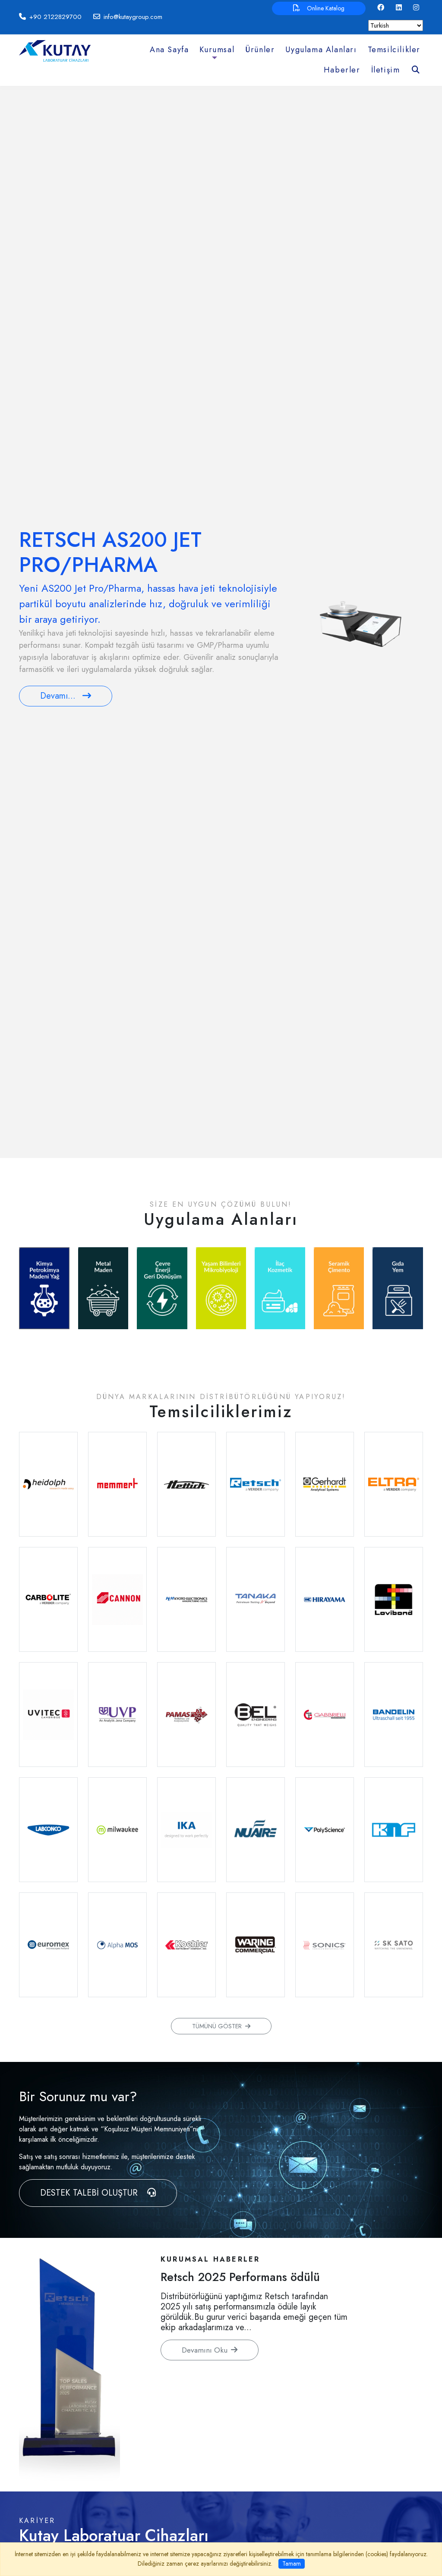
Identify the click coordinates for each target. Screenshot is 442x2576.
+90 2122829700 (55, 17)
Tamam (292, 2563)
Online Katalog (326, 8)
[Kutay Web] (55, 50)
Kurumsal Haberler (210, 2259)
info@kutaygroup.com (133, 17)
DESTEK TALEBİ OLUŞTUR (90, 2193)
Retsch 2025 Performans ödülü (240, 2277)
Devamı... (58, 696)
